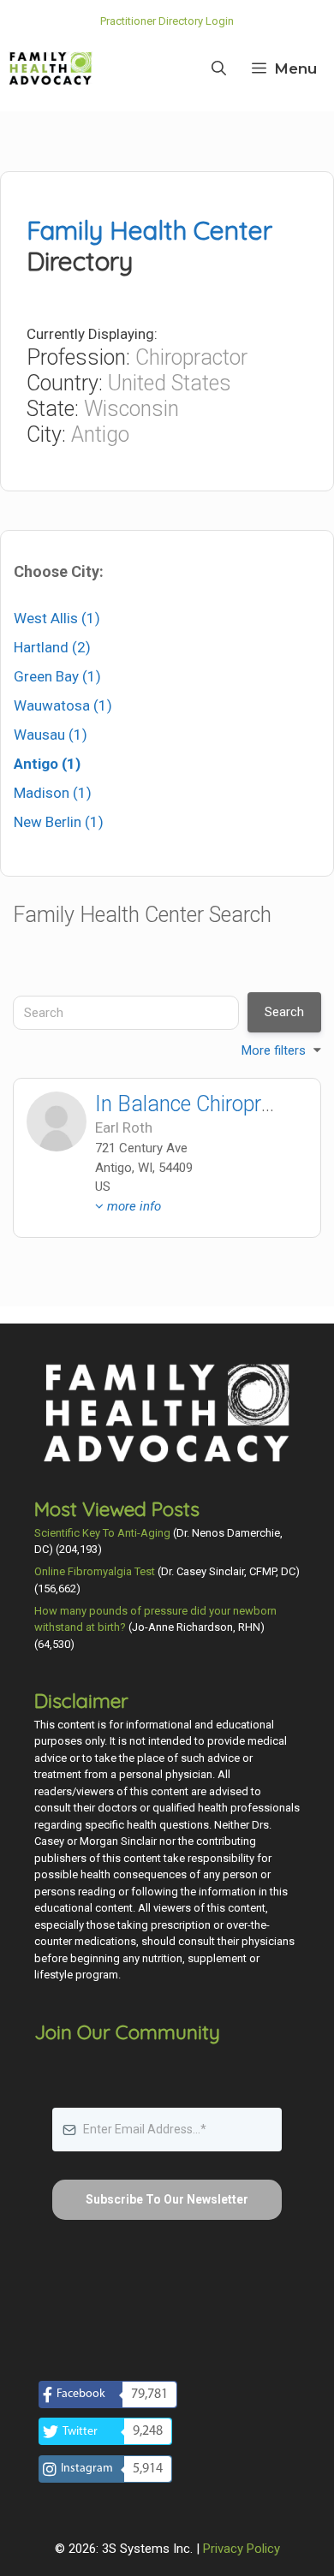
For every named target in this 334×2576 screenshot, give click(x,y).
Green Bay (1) (57, 676)
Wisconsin (131, 409)
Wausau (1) (51, 735)
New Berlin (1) (59, 822)
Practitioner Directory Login (167, 21)
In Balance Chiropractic (200, 1104)
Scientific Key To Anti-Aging (102, 1533)
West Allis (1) (57, 618)
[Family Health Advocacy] (51, 68)
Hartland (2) (52, 647)
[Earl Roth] (57, 1121)
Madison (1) (53, 793)
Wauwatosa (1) (63, 705)
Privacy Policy (242, 2549)
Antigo (100, 434)
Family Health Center (149, 230)
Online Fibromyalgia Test (95, 1571)
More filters (274, 1050)
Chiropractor (191, 357)
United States (170, 383)
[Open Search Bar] (219, 68)
